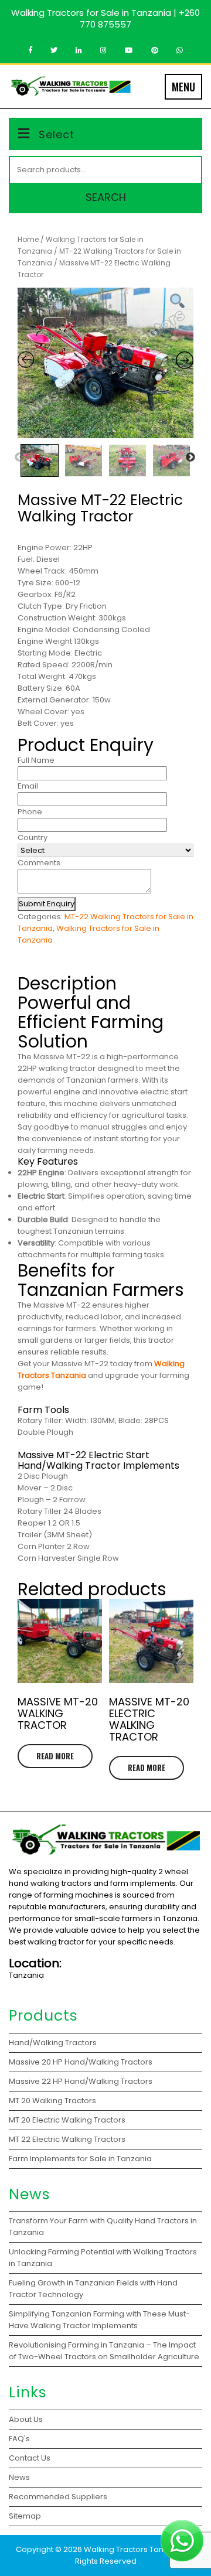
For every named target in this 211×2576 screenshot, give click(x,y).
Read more (55, 1756)
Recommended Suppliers (58, 2497)
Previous (19, 458)
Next (190, 458)
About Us (26, 2419)
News (19, 2477)
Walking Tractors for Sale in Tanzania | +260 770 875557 (105, 18)
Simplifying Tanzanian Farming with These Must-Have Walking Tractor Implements (99, 2320)
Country (33, 837)
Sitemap (25, 2516)
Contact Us (30, 2458)
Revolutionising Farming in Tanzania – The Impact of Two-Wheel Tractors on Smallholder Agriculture (104, 2351)
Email (28, 786)
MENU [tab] (183, 87)
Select (57, 134)
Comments (39, 863)
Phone (30, 812)
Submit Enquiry (47, 904)
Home (28, 239)
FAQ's (19, 2439)
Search (106, 197)
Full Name (36, 760)
